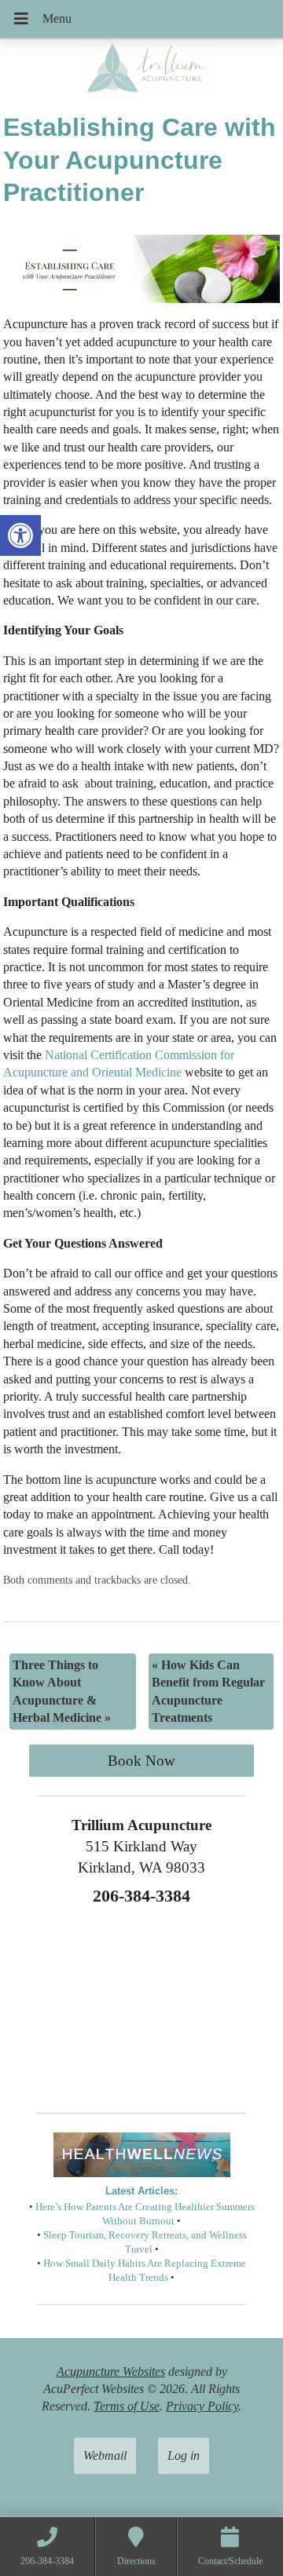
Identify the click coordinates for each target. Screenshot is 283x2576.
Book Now (141, 1761)
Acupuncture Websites (111, 2371)
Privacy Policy (202, 2406)
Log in (184, 2455)
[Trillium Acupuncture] (141, 70)
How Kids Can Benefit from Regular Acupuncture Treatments (208, 1691)
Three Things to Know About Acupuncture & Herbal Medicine (62, 1691)
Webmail (105, 2455)
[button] (20, 535)
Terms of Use (127, 2406)
